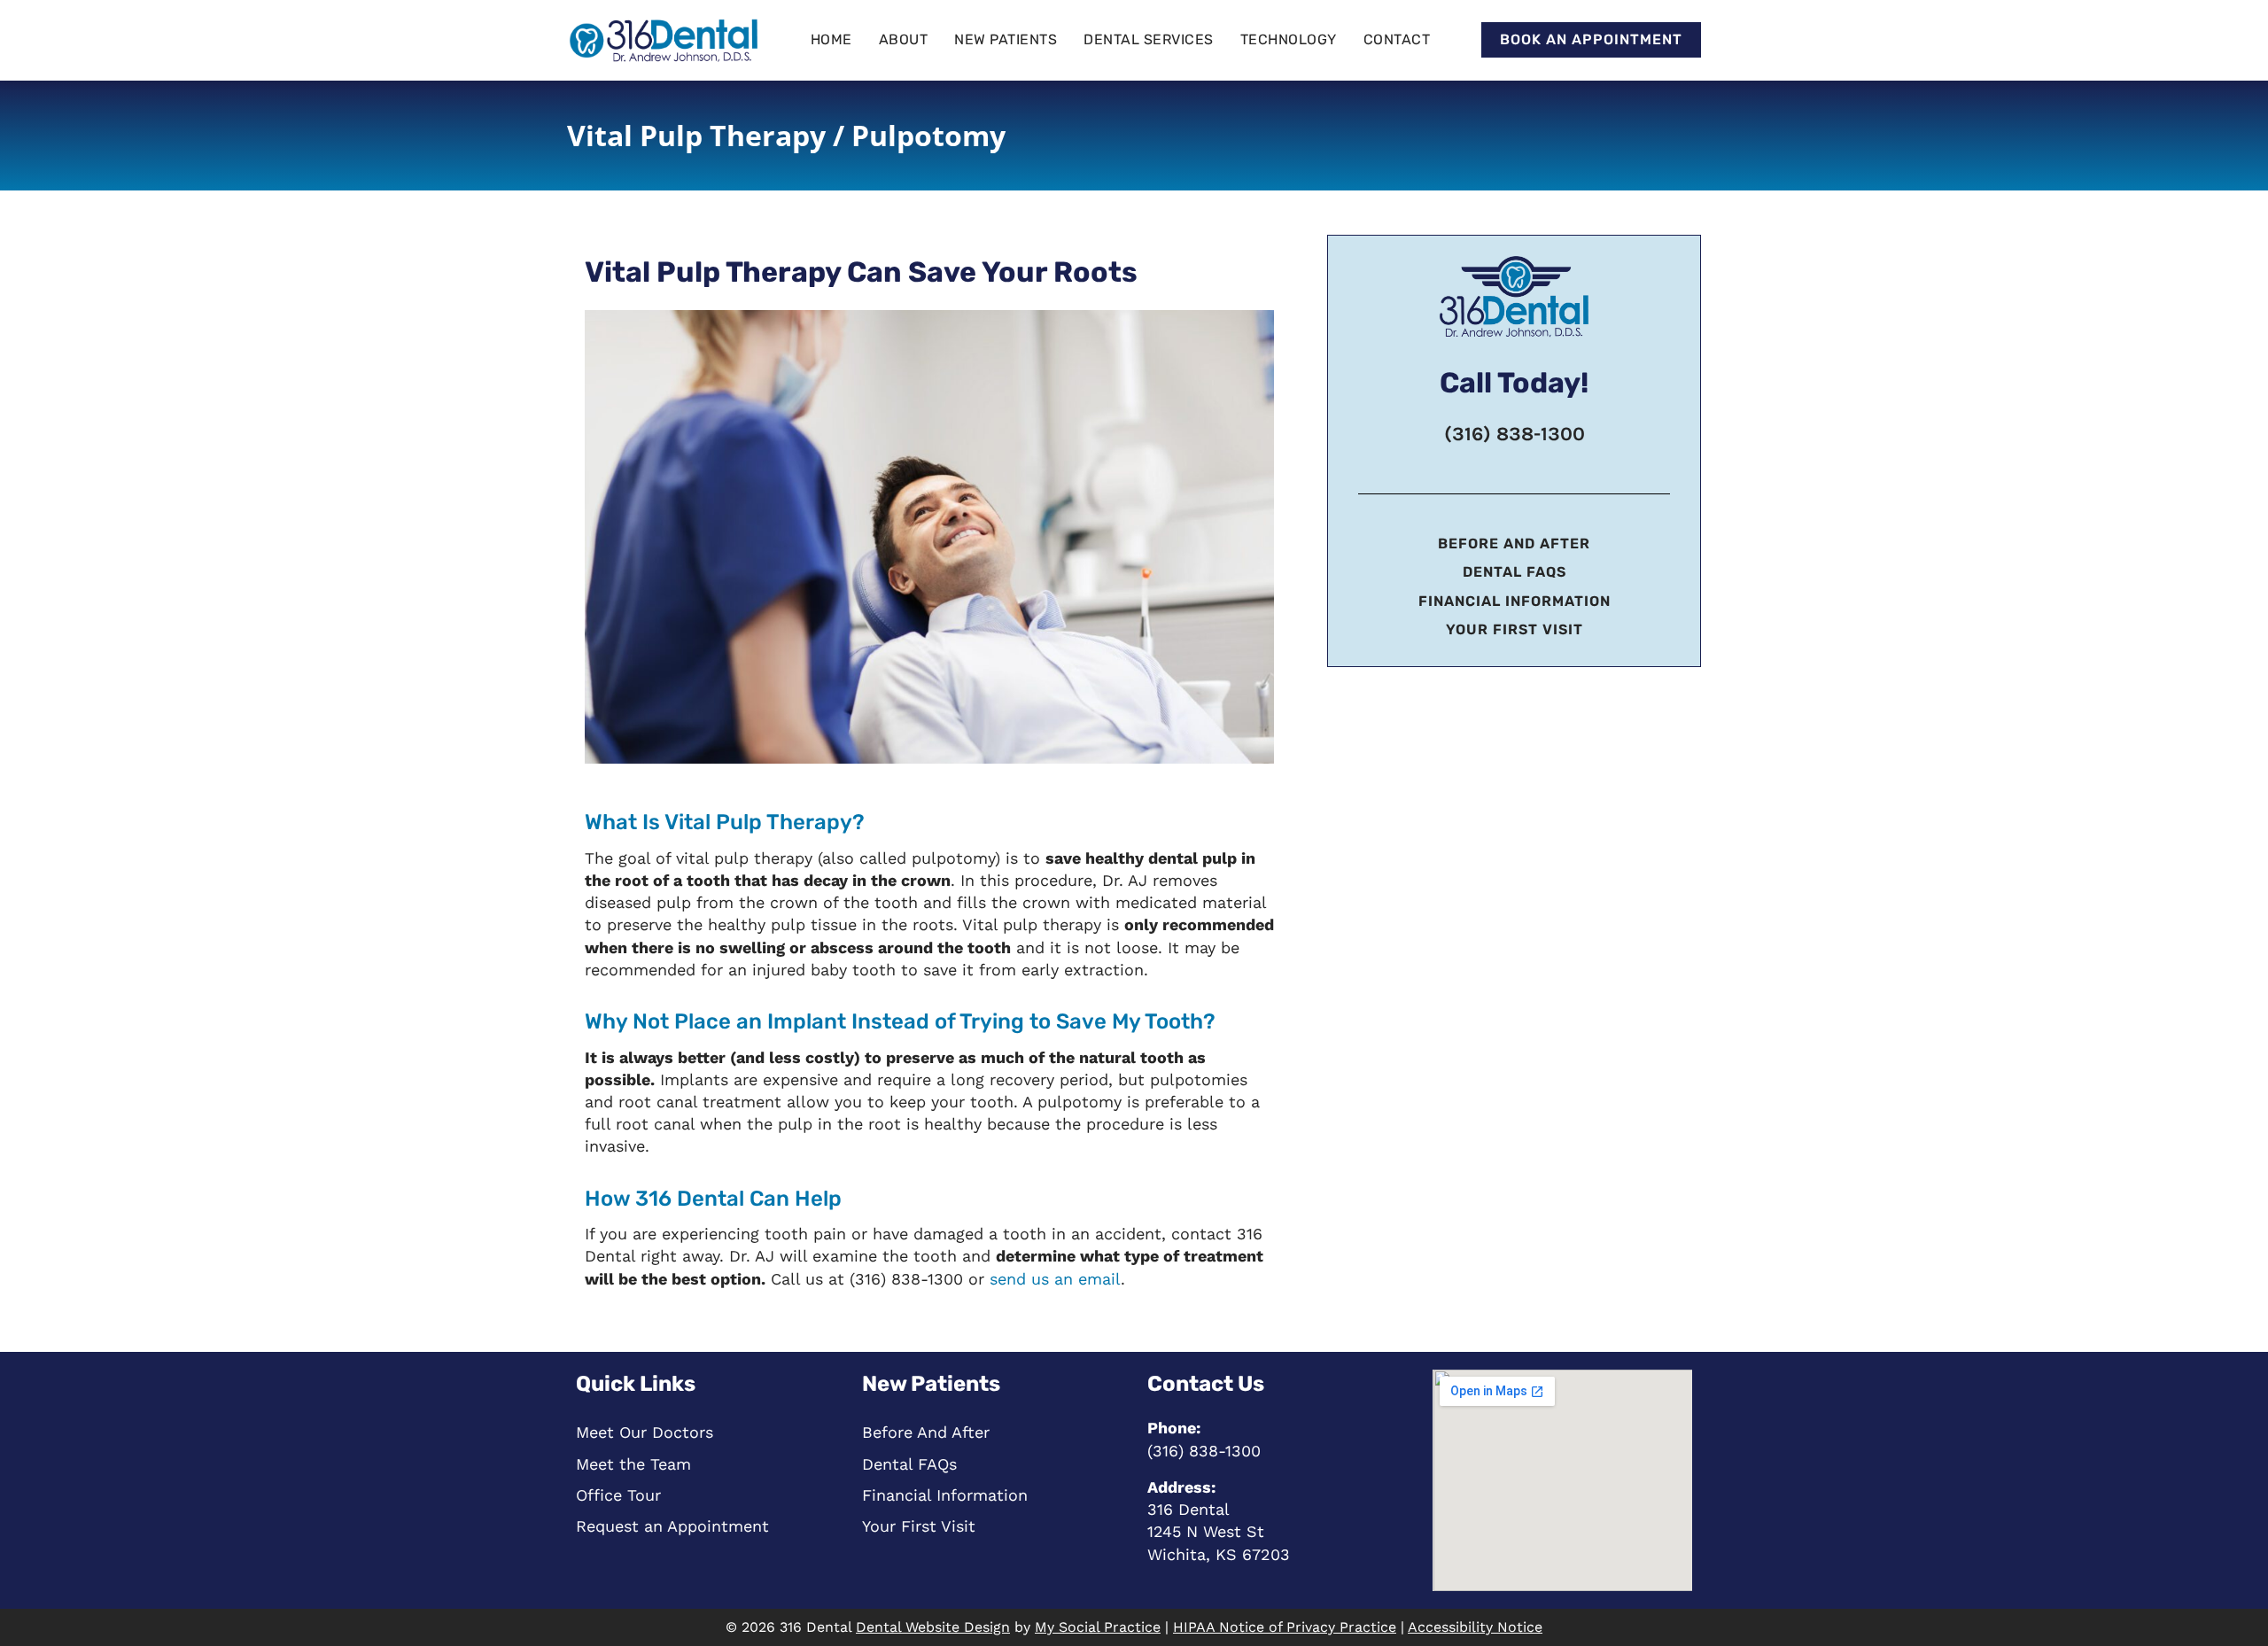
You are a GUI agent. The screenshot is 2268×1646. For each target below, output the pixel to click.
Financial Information (1515, 601)
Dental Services (1149, 39)
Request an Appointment (672, 1526)
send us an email (1055, 1279)
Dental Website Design (933, 1627)
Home (831, 39)
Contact (1397, 39)
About (904, 39)
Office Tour (618, 1495)
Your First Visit (1515, 629)
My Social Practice (1098, 1627)
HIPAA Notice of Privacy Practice (1285, 1627)
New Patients (1006, 39)
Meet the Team (633, 1464)
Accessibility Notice (1475, 1627)
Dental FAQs (1515, 572)
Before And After (1514, 543)
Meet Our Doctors (645, 1432)
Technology (1289, 39)
